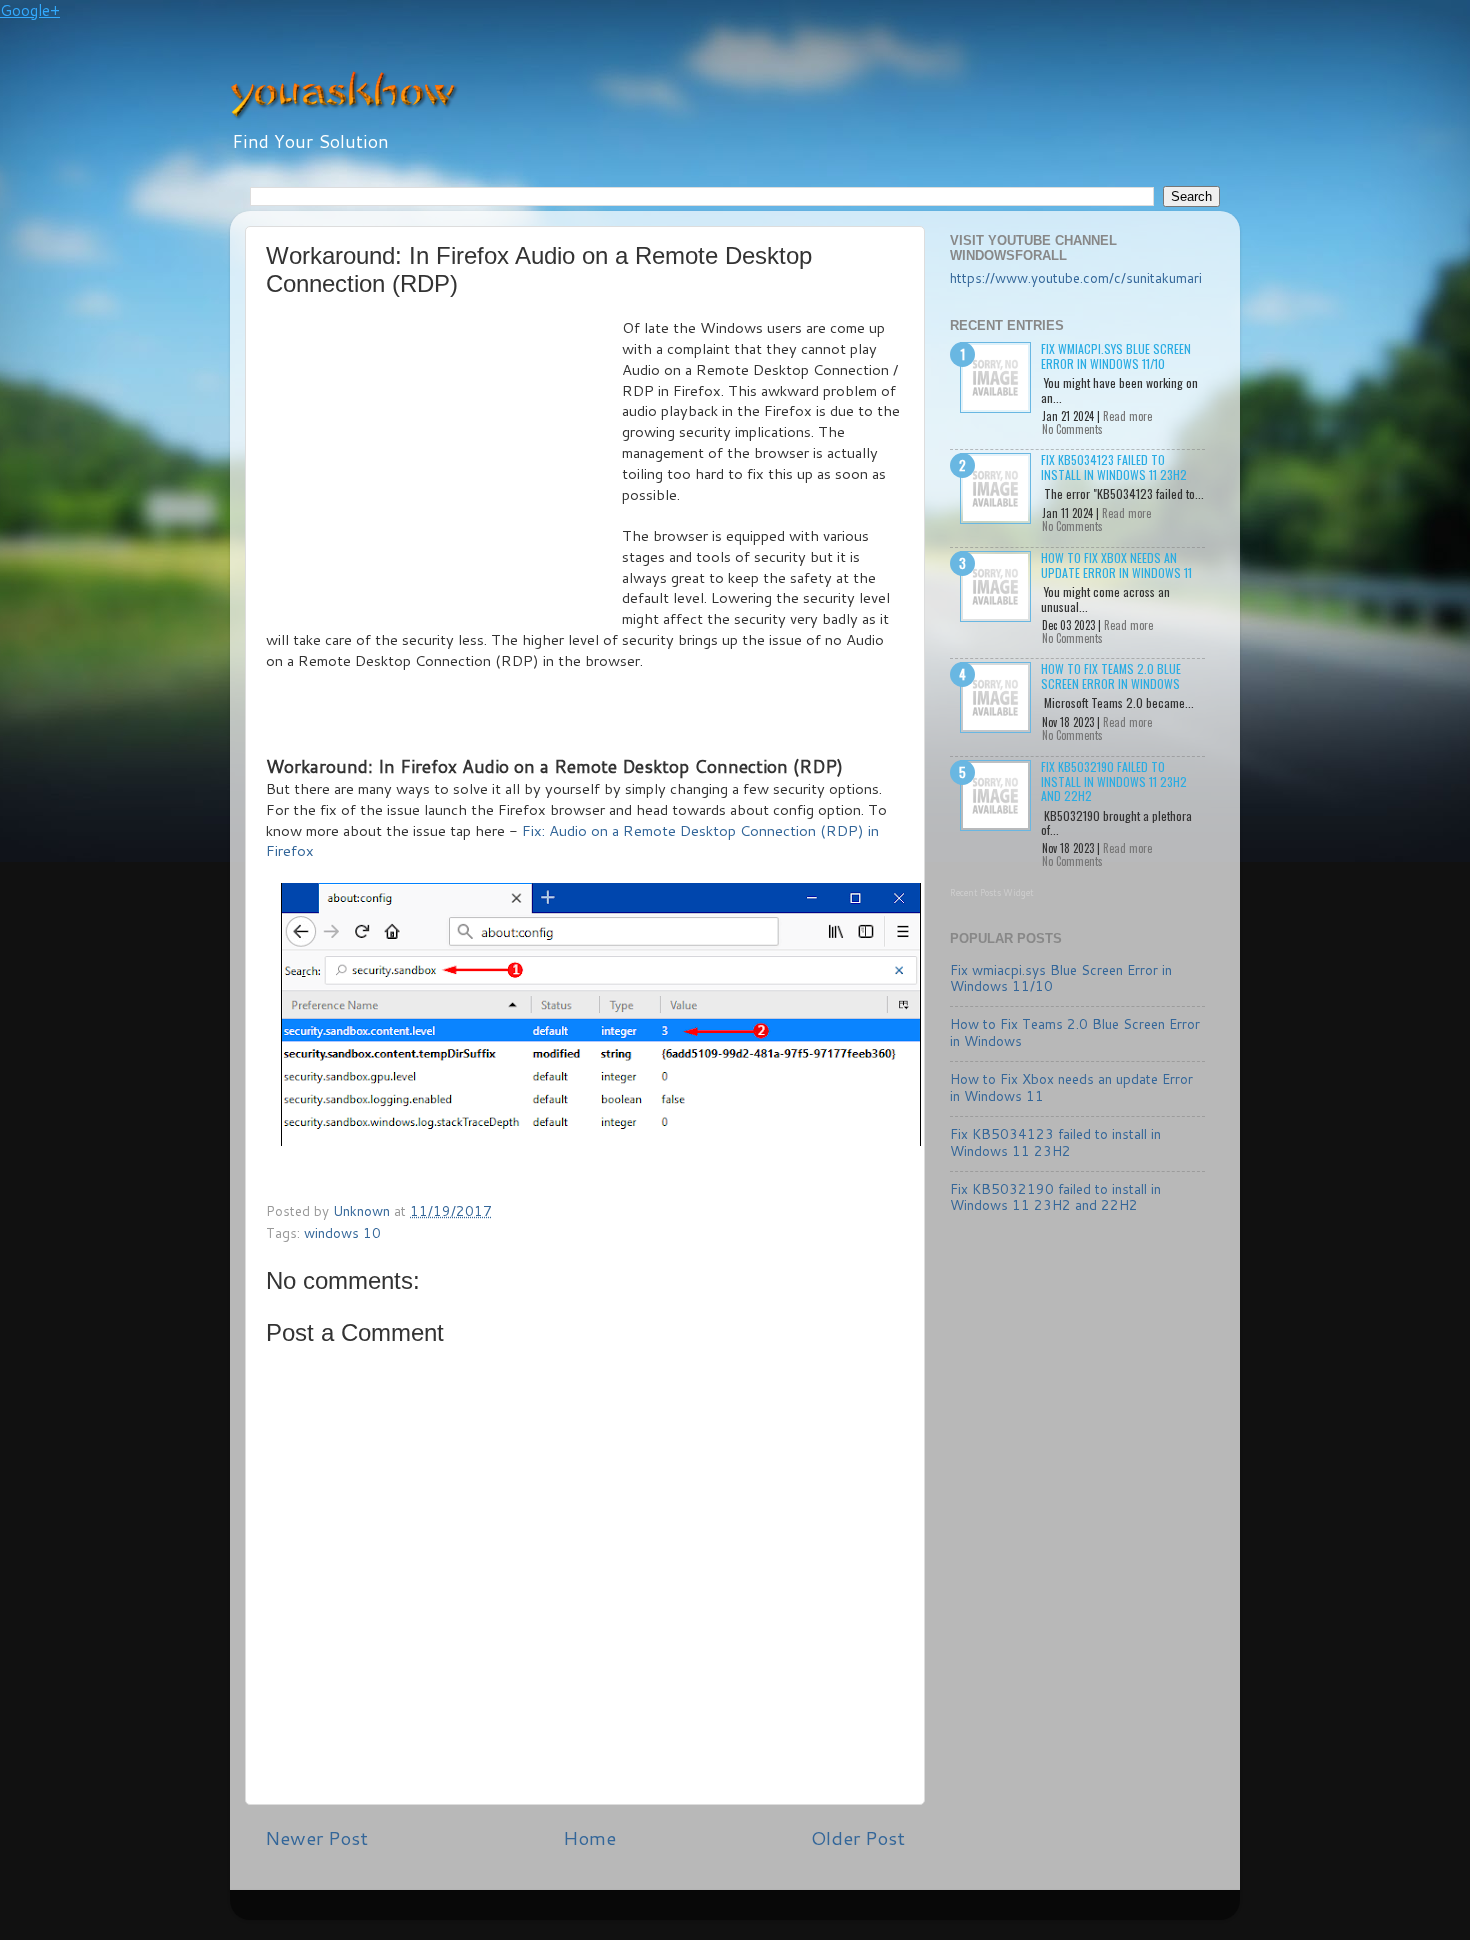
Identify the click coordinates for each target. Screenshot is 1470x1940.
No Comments (1072, 429)
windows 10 (342, 1232)
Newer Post (316, 1837)
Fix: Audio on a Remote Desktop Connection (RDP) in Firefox (572, 841)
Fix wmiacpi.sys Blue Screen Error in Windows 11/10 (1116, 355)
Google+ (30, 10)
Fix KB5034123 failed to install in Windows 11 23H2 (1114, 466)
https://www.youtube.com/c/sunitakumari (1076, 277)
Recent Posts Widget (992, 892)
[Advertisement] (444, 468)
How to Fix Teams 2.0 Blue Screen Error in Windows (1111, 675)
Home (589, 1837)
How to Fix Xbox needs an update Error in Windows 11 (1116, 564)
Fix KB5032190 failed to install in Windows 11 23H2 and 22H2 (1114, 781)
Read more (1127, 416)
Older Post (858, 1837)
